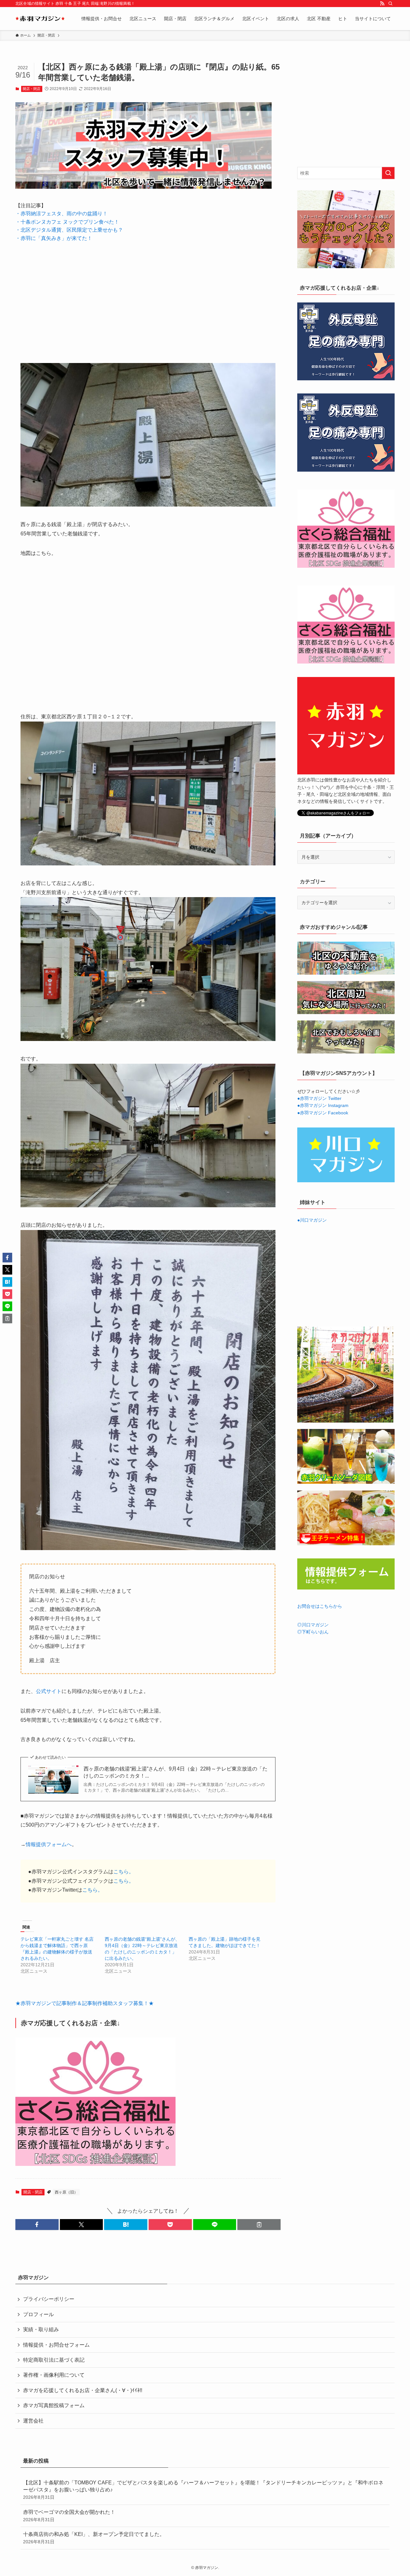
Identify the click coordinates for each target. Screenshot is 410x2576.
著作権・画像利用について (54, 2375)
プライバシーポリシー (49, 2299)
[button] (37, 2225)
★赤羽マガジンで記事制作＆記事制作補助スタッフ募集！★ (85, 2003)
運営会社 (33, 2421)
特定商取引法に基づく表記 (54, 2360)
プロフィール (38, 2314)
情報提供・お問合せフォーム (56, 2345)
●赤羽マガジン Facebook (323, 1113)
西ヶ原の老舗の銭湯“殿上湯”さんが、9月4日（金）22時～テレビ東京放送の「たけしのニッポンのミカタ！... (176, 1772)
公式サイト (49, 1691)
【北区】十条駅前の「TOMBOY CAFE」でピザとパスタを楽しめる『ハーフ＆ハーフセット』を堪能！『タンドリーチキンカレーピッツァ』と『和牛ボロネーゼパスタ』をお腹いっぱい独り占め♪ (203, 2490)
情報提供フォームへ (49, 1844)
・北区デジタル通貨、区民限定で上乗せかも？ (69, 230)
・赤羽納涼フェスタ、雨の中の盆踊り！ (61, 214)
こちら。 (124, 1872)
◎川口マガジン (313, 1625)
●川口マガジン (312, 1220)
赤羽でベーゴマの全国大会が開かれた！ (69, 2516)
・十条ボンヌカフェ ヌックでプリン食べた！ (67, 222)
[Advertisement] (148, 298)
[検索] (390, 4)
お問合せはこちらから (320, 1606)
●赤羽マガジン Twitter (319, 1098)
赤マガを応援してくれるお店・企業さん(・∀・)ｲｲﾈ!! (83, 2390)
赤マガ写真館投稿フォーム (54, 2405)
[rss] (382, 4)
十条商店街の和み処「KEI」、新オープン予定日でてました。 (94, 2538)
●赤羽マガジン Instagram (323, 1105)
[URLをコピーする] (259, 2225)
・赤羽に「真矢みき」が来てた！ (54, 238)
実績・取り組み (41, 2329)
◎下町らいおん (313, 1632)
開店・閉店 (32, 89)
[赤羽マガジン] (40, 19)
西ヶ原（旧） (66, 2192)
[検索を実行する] (388, 173)
